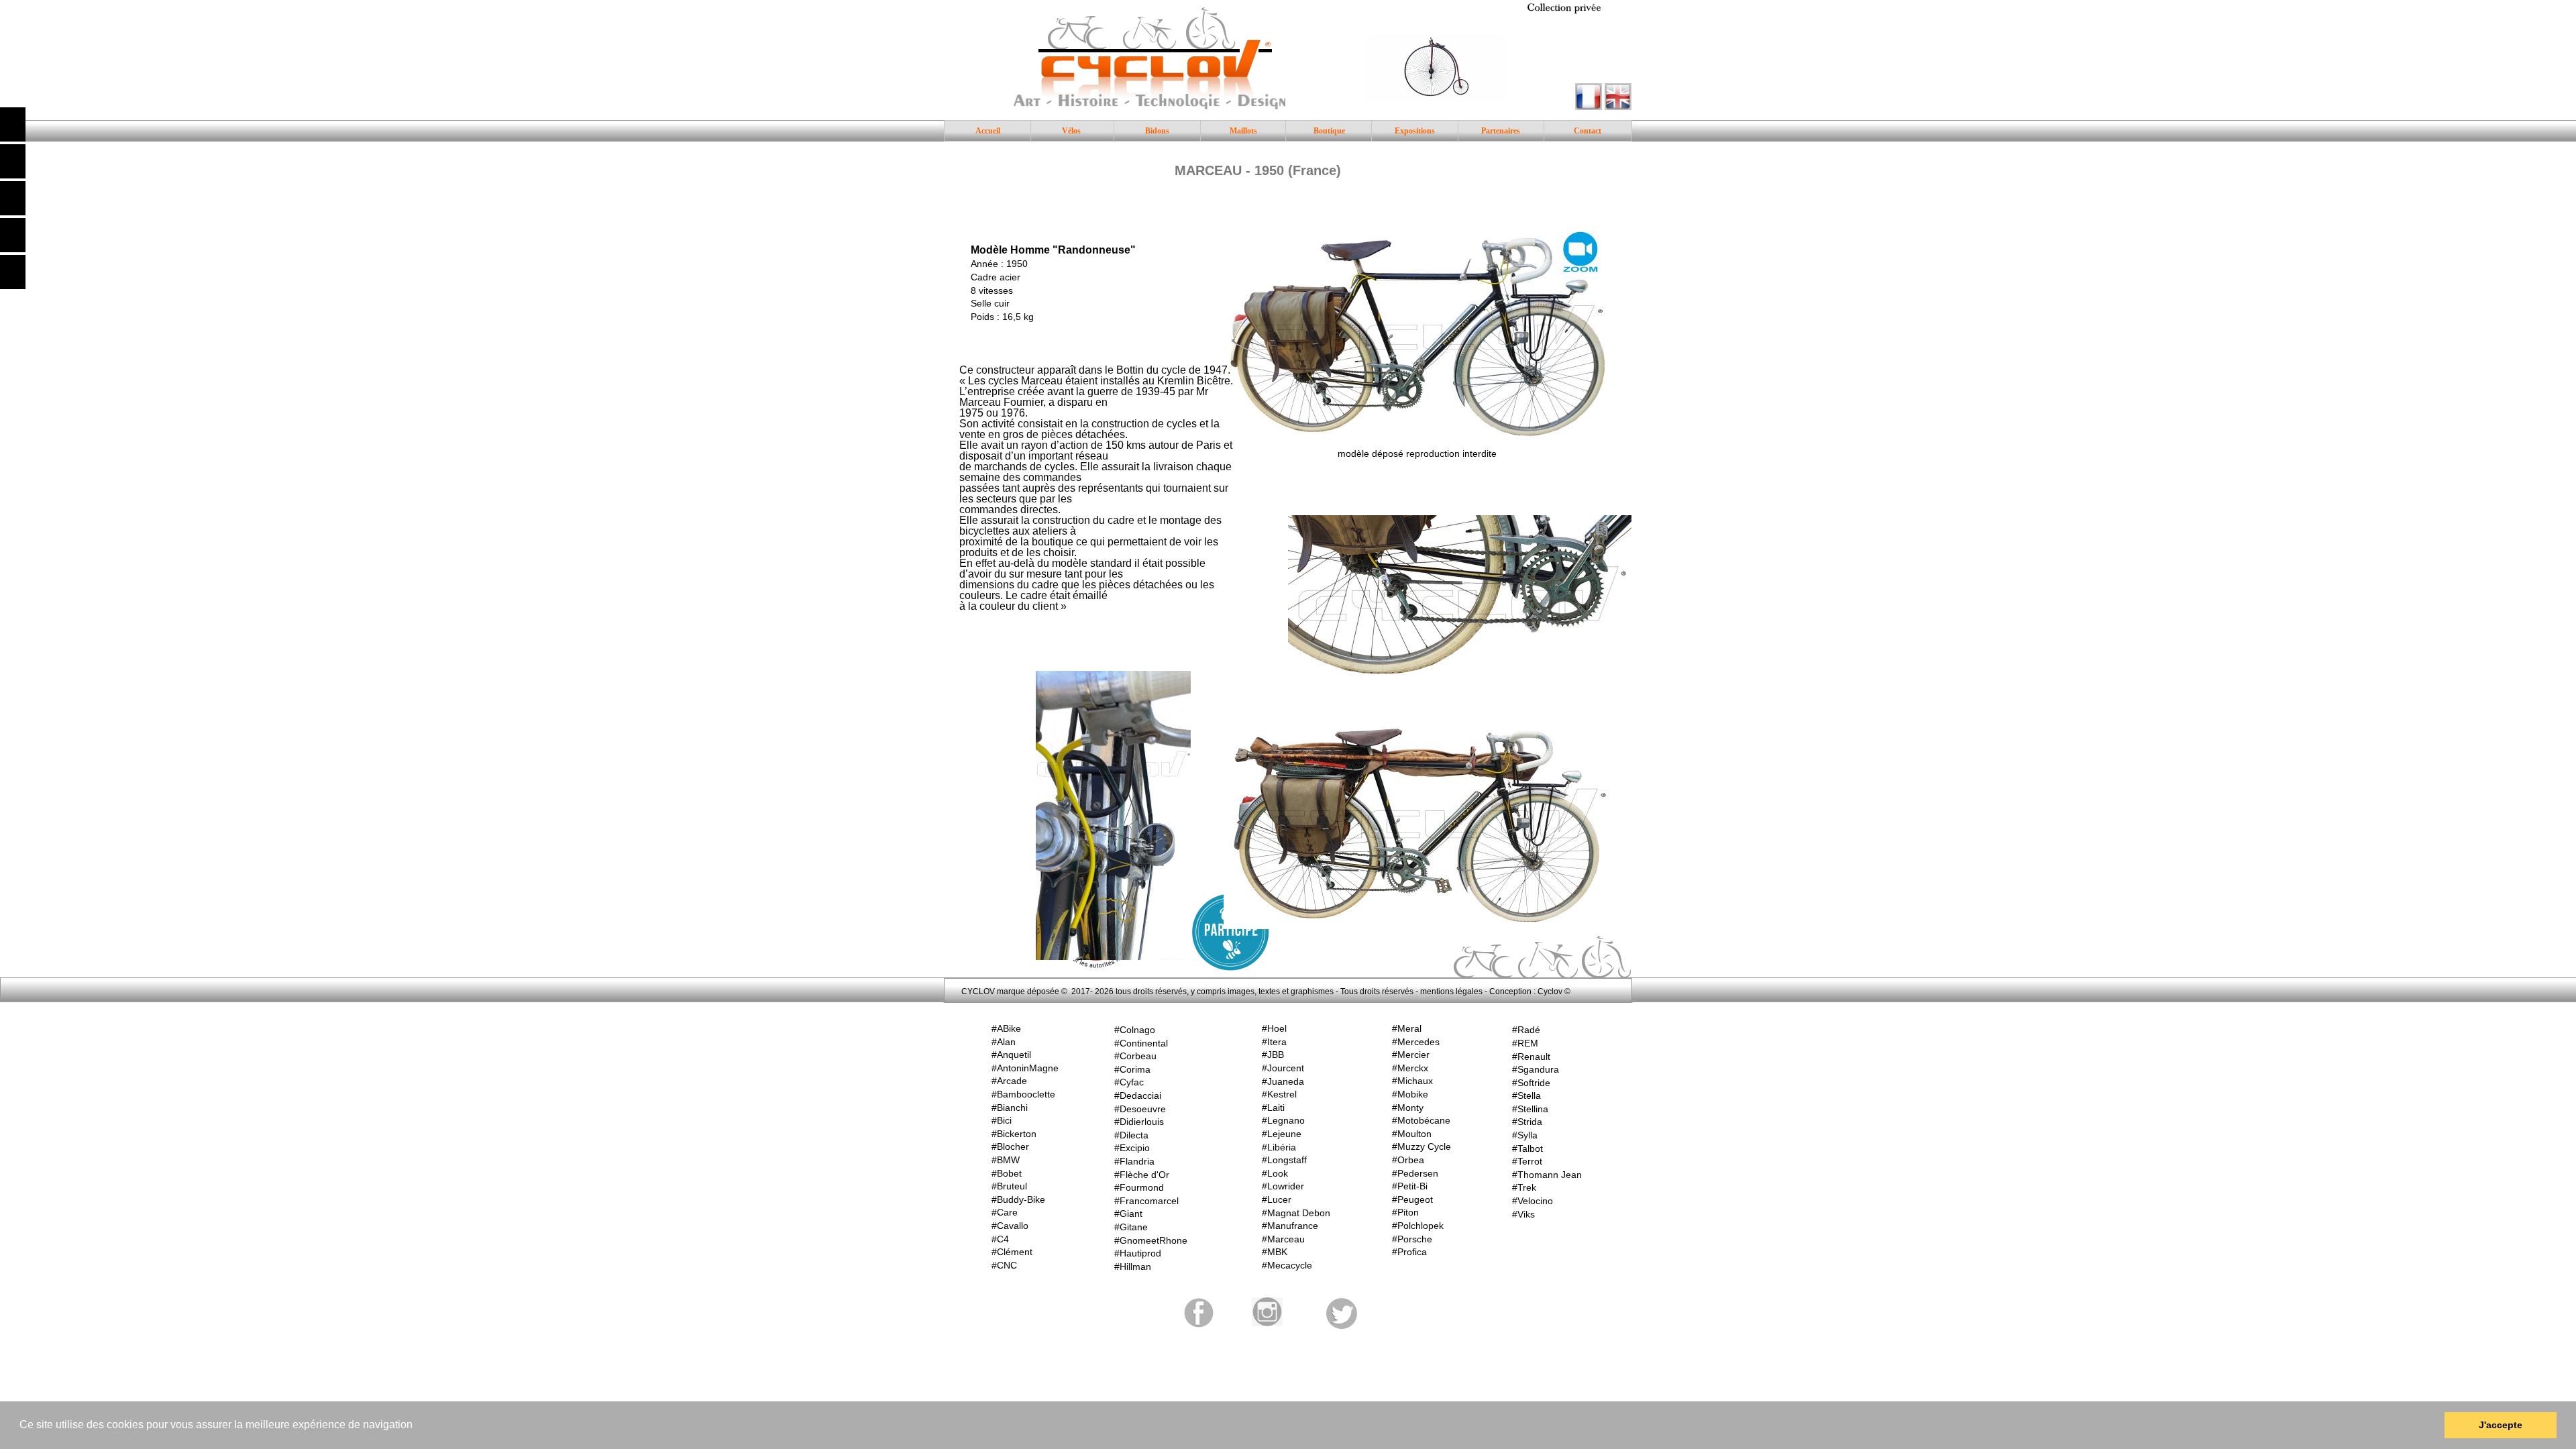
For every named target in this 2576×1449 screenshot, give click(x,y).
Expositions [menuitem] (1415, 131)
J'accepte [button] (2501, 1425)
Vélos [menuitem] (1071, 131)
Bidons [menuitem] (1157, 131)
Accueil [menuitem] (988, 131)
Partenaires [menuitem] (1501, 131)
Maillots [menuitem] (1243, 131)
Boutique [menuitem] (1329, 131)
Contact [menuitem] (1588, 131)
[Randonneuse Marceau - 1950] (1417, 336)
